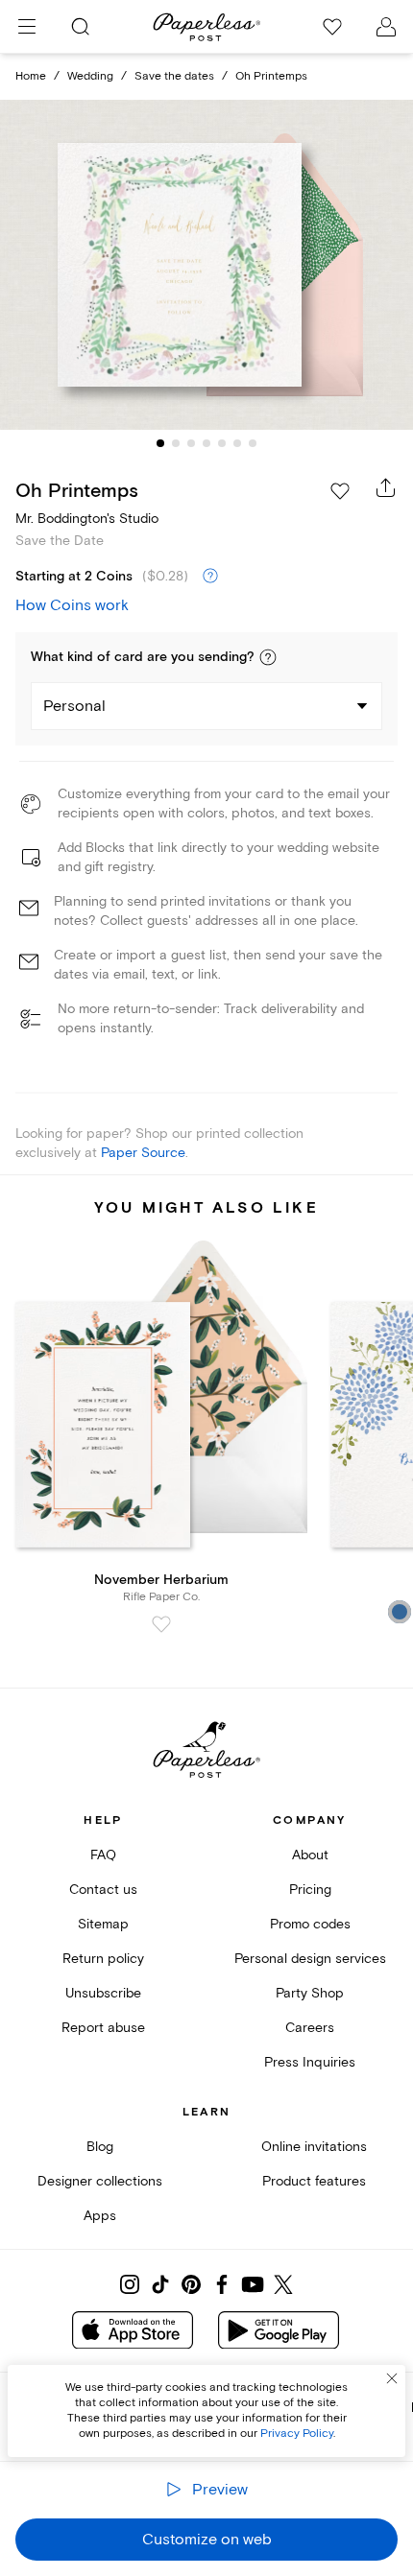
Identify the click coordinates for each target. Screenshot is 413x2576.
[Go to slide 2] (176, 443)
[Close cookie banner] (392, 2378)
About (310, 1855)
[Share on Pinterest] (191, 2284)
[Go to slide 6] (237, 443)
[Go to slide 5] (222, 443)
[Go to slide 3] (191, 443)
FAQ (103, 1855)
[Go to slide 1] (160, 443)
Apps (100, 2216)
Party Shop (310, 1993)
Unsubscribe (103, 1993)
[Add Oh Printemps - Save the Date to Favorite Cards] (340, 491)
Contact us (103, 1890)
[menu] (27, 27)
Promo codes (310, 1924)
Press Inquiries (310, 2062)
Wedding (90, 76)
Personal (74, 706)
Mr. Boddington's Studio (87, 519)
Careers (310, 2028)
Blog (100, 2147)
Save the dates (174, 76)
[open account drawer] (386, 27)
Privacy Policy (297, 2434)
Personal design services (310, 1959)
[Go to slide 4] (206, 443)
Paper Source (143, 1153)
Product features (314, 2181)
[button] (268, 657)
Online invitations (314, 2147)
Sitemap (103, 1924)
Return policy (103, 1959)
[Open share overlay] (386, 487)
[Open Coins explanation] (210, 577)
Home (31, 76)
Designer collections (100, 2181)
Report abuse (103, 2028)
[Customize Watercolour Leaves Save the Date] (206, 264)
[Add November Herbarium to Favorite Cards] (161, 1624)
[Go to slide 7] (253, 443)
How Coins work (72, 605)
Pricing (310, 1890)
